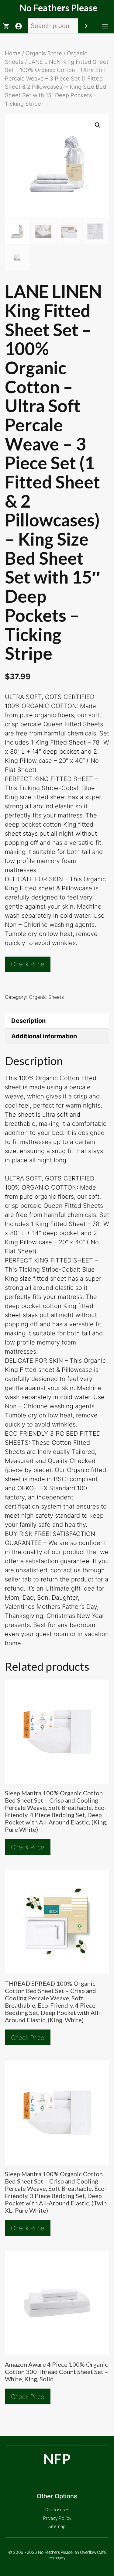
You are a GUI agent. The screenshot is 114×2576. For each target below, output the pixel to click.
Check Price (28, 964)
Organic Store (44, 53)
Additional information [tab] (44, 1036)
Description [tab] (28, 1021)
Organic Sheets (46, 997)
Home (13, 53)
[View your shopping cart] (6, 26)
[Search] (86, 26)
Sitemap (57, 2526)
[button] (98, 125)
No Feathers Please (59, 8)
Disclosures (57, 2509)
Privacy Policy (57, 2518)
